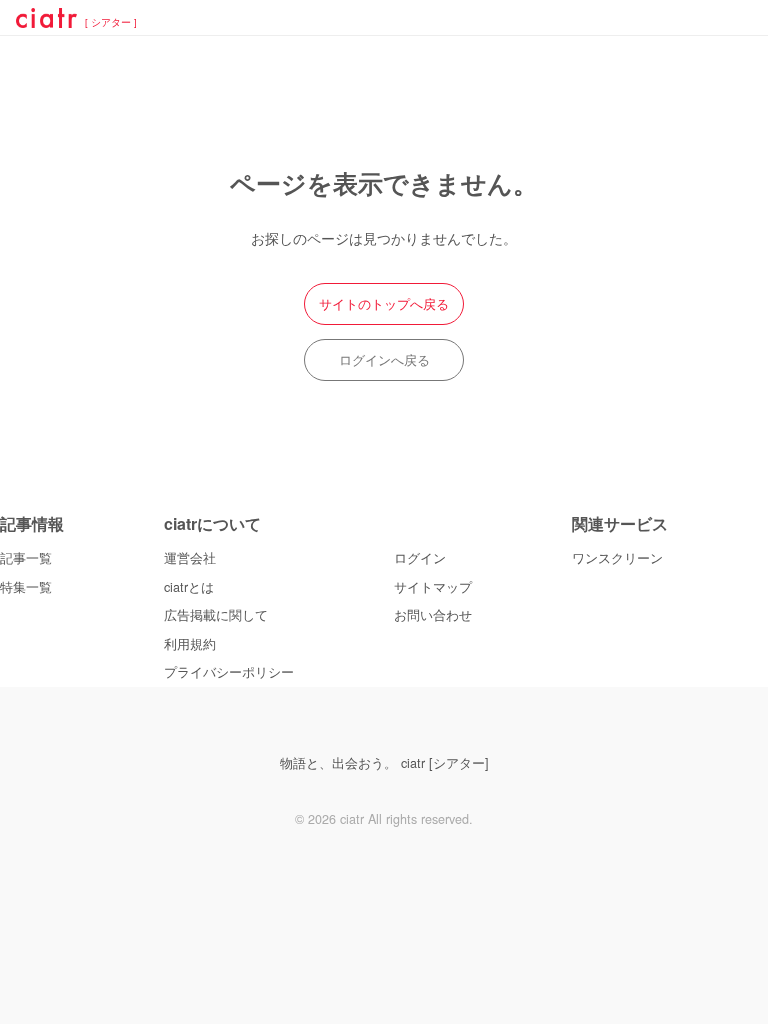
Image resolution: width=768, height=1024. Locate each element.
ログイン (420, 558)
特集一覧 (26, 587)
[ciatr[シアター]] (46, 21)
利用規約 (190, 644)
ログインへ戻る (384, 360)
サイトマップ (433, 587)
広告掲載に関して (216, 615)
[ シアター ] (111, 23)
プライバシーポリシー (229, 672)
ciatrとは (189, 587)
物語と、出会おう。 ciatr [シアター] (384, 763)
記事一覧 (26, 558)
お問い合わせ (433, 615)
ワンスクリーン (617, 558)
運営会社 (190, 558)
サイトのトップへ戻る (384, 304)
